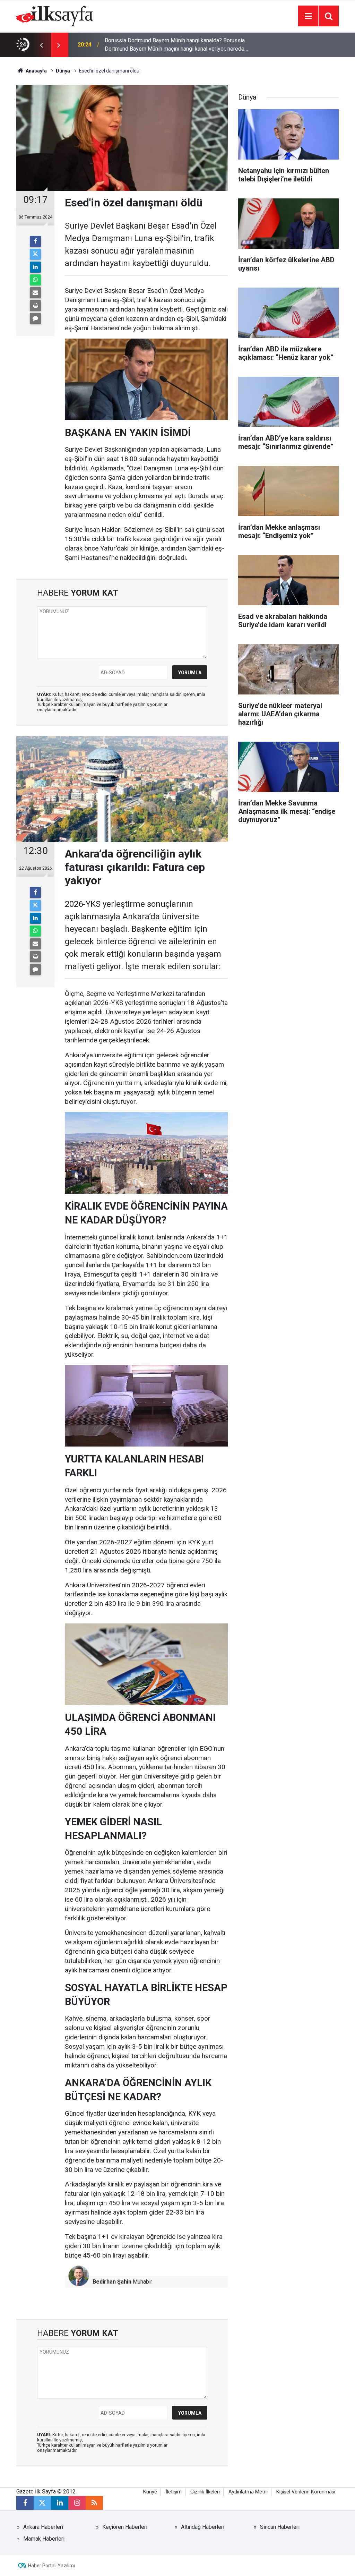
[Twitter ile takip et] (42, 2503)
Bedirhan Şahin (112, 2282)
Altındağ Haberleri (203, 2527)
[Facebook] (35, 241)
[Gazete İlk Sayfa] (55, 15)
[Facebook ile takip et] (25, 2503)
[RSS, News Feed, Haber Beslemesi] (94, 2503)
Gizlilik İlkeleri (205, 2492)
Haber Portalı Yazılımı (51, 2566)
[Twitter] (35, 254)
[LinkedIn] (35, 267)
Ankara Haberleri (43, 2527)
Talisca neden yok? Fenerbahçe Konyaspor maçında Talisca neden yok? (176, 45)
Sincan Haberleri (280, 2527)
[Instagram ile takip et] (77, 2503)
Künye (150, 2492)
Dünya (63, 71)
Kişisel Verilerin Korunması (306, 2492)
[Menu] (308, 16)
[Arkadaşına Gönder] (35, 293)
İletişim (174, 2492)
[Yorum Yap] (35, 318)
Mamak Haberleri (44, 2539)
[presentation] (41, 45)
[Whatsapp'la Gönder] (35, 280)
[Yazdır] (35, 306)
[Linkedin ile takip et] (60, 2503)
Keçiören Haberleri (125, 2527)
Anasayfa (36, 71)
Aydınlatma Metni (248, 2492)
